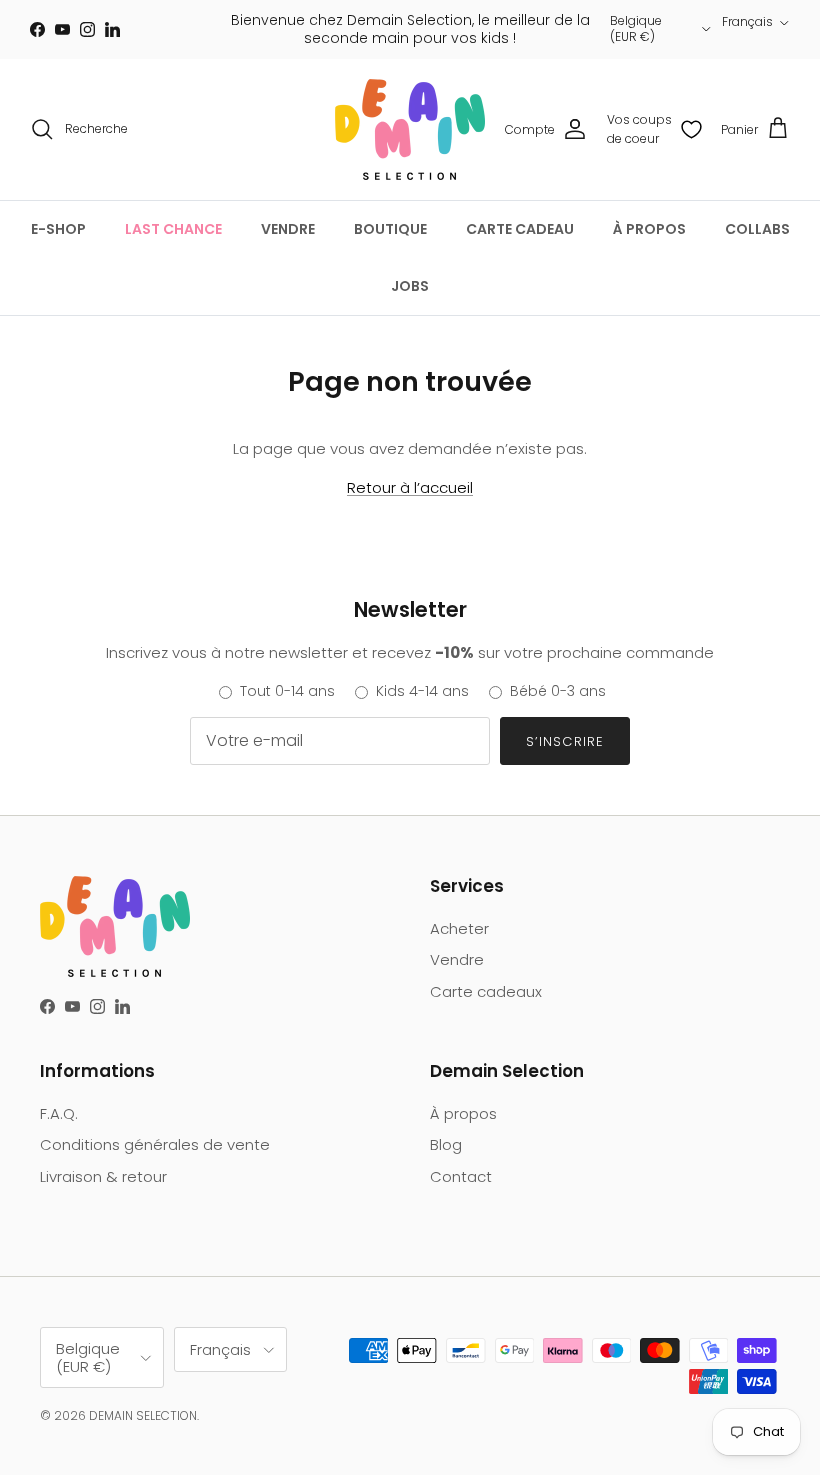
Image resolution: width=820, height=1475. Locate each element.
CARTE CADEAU (520, 229)
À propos (463, 1113)
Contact (461, 1176)
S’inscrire (564, 741)
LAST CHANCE (173, 229)
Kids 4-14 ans (422, 691)
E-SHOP (58, 229)
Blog (446, 1144)
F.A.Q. (59, 1113)
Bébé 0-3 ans (558, 691)
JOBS (410, 286)
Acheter (459, 928)
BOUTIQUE (390, 229)
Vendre (457, 959)
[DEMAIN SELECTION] (410, 129)
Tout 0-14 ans (287, 691)
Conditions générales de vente (155, 1144)
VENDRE (288, 229)
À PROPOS (649, 229)
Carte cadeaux (486, 991)
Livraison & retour (103, 1176)
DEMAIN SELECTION (143, 1415)
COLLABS (757, 229)
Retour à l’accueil (410, 487)
